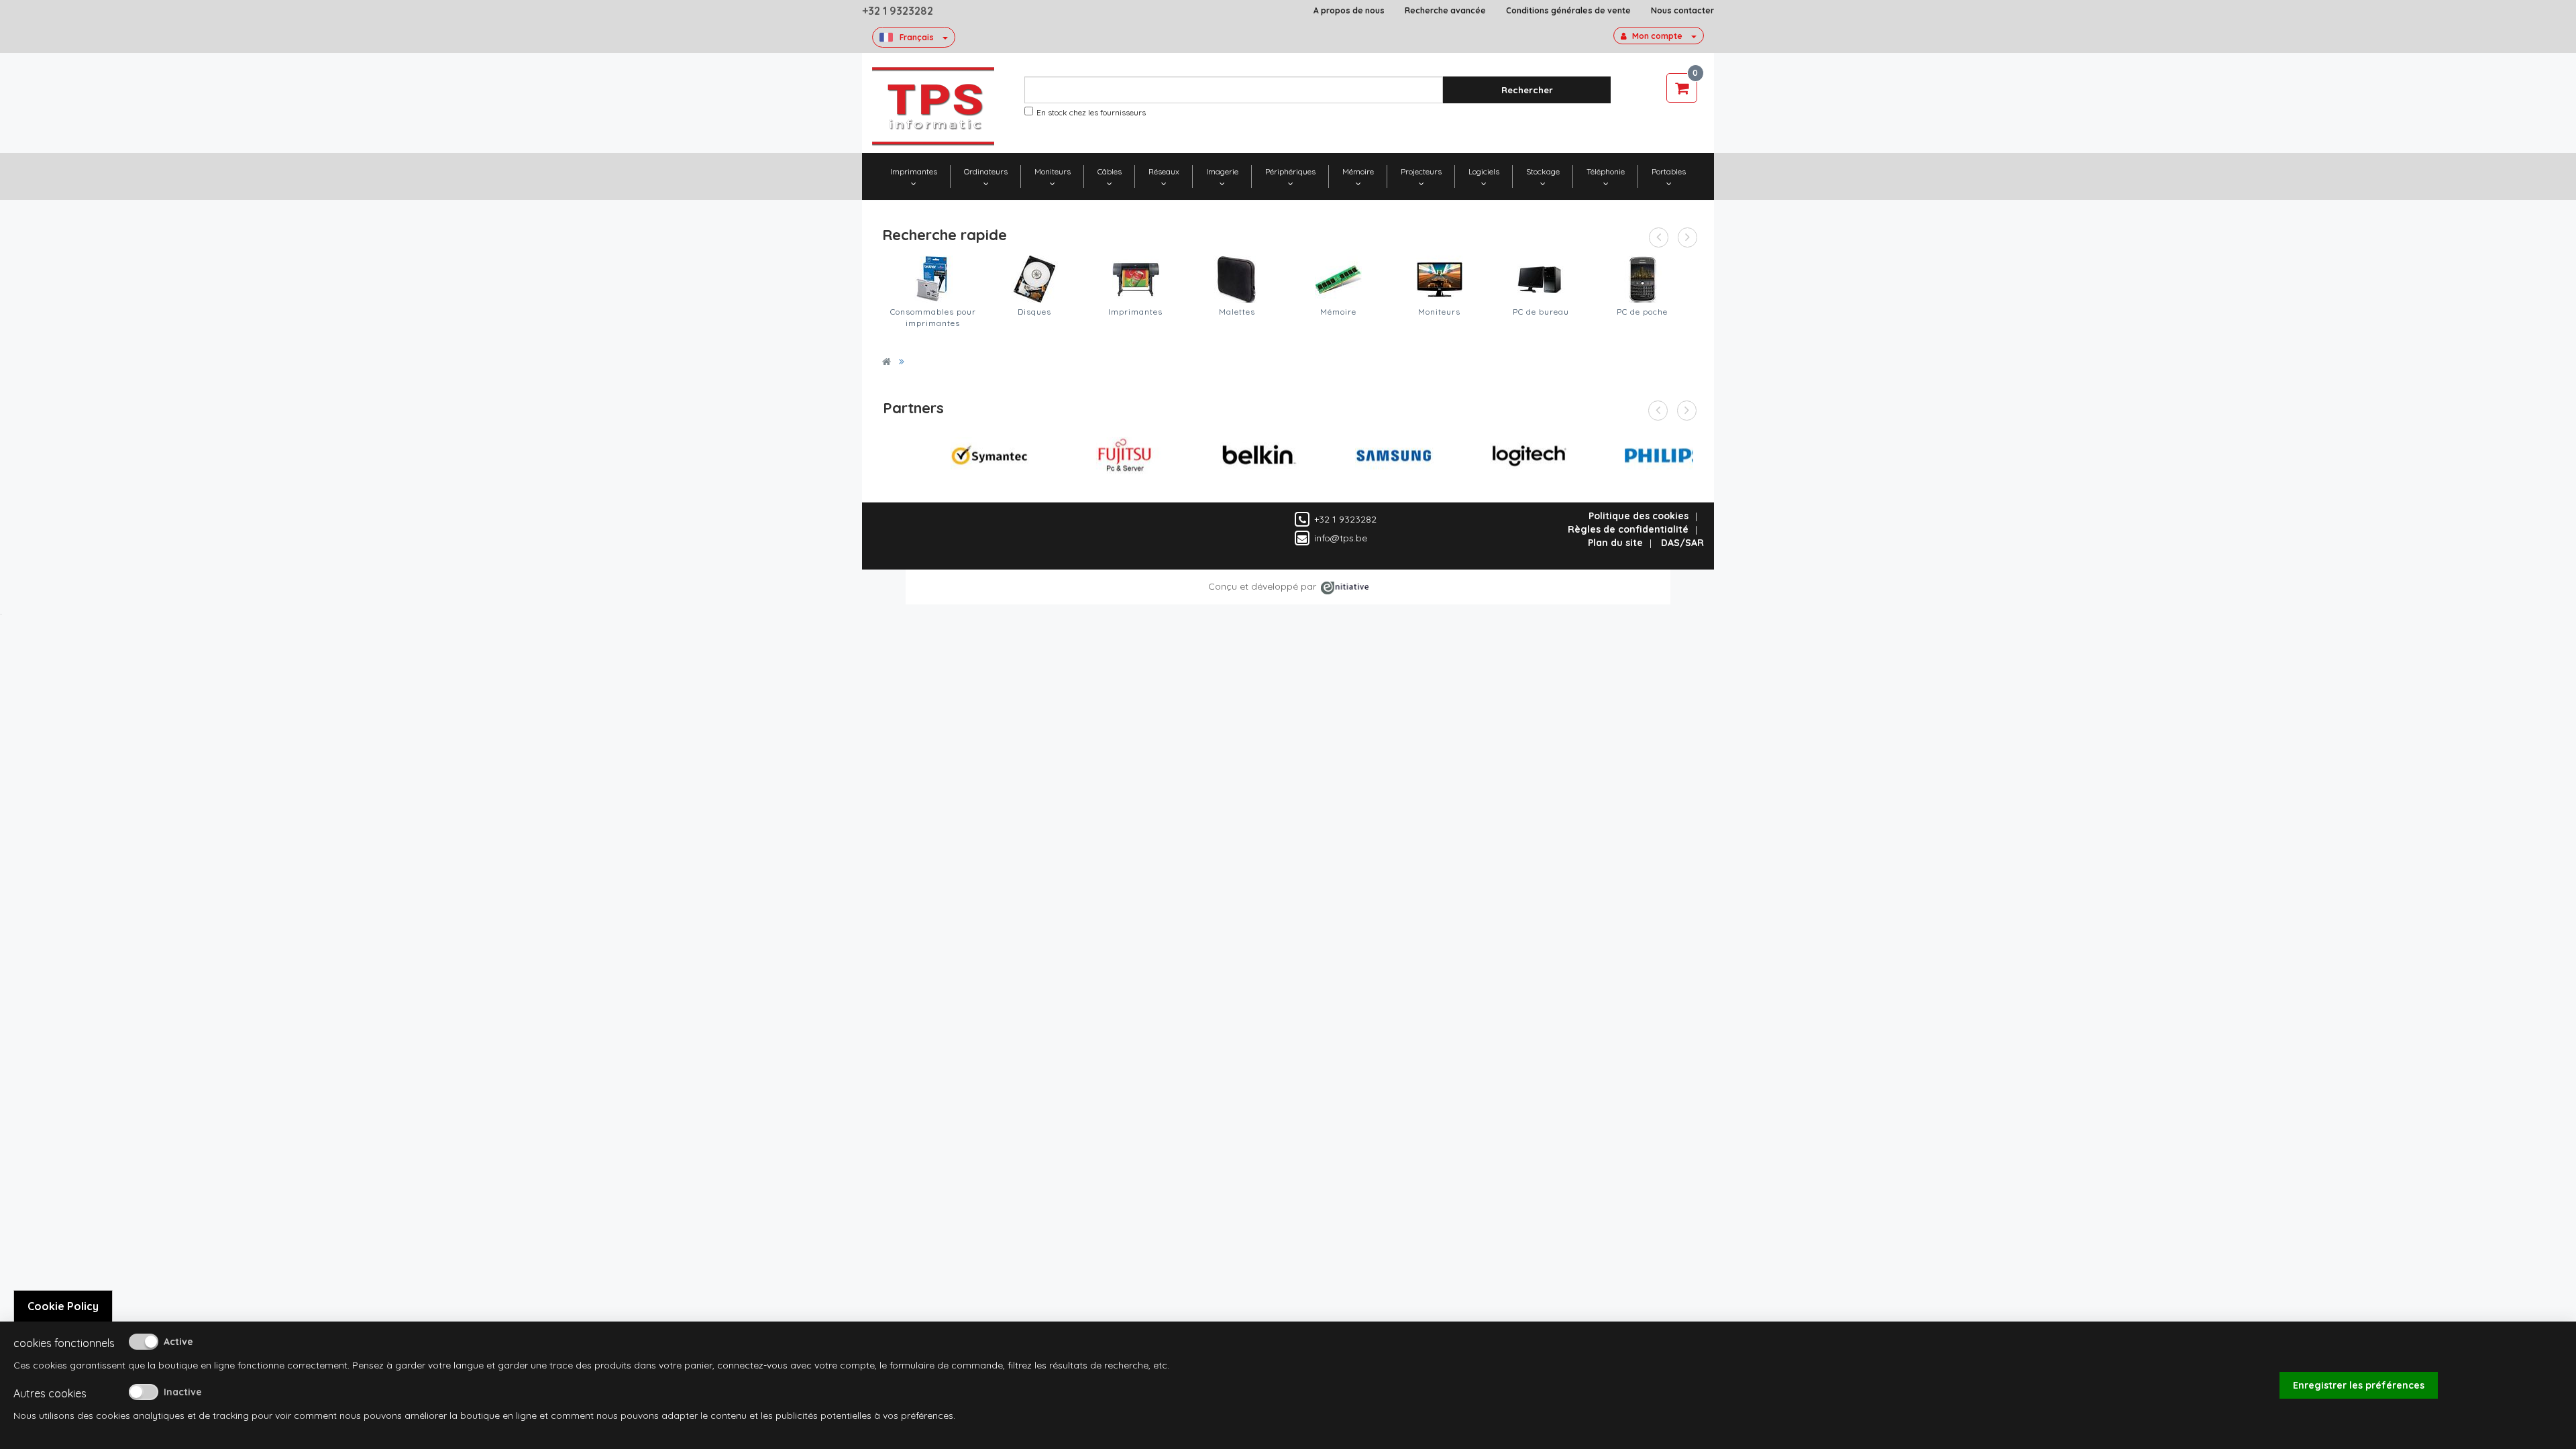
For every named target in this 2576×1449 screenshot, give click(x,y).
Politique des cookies (1639, 516)
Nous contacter (1682, 10)
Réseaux (1164, 171)
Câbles (1110, 171)
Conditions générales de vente (1568, 10)
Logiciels (1484, 171)
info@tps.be (1341, 538)
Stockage (1543, 171)
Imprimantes (914, 171)
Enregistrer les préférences (2359, 1385)
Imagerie (1222, 171)
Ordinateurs (986, 171)
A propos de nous (1349, 10)
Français (917, 37)
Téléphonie (1606, 171)
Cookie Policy (63, 1306)
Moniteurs (1053, 171)
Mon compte (1657, 36)
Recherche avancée (1445, 10)
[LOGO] (933, 106)
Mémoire (1358, 171)
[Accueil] (887, 362)
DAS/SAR (1682, 543)
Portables (1669, 171)
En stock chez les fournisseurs (1091, 112)
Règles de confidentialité (1628, 529)
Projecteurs (1421, 171)
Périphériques (1290, 171)
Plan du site (1615, 543)
